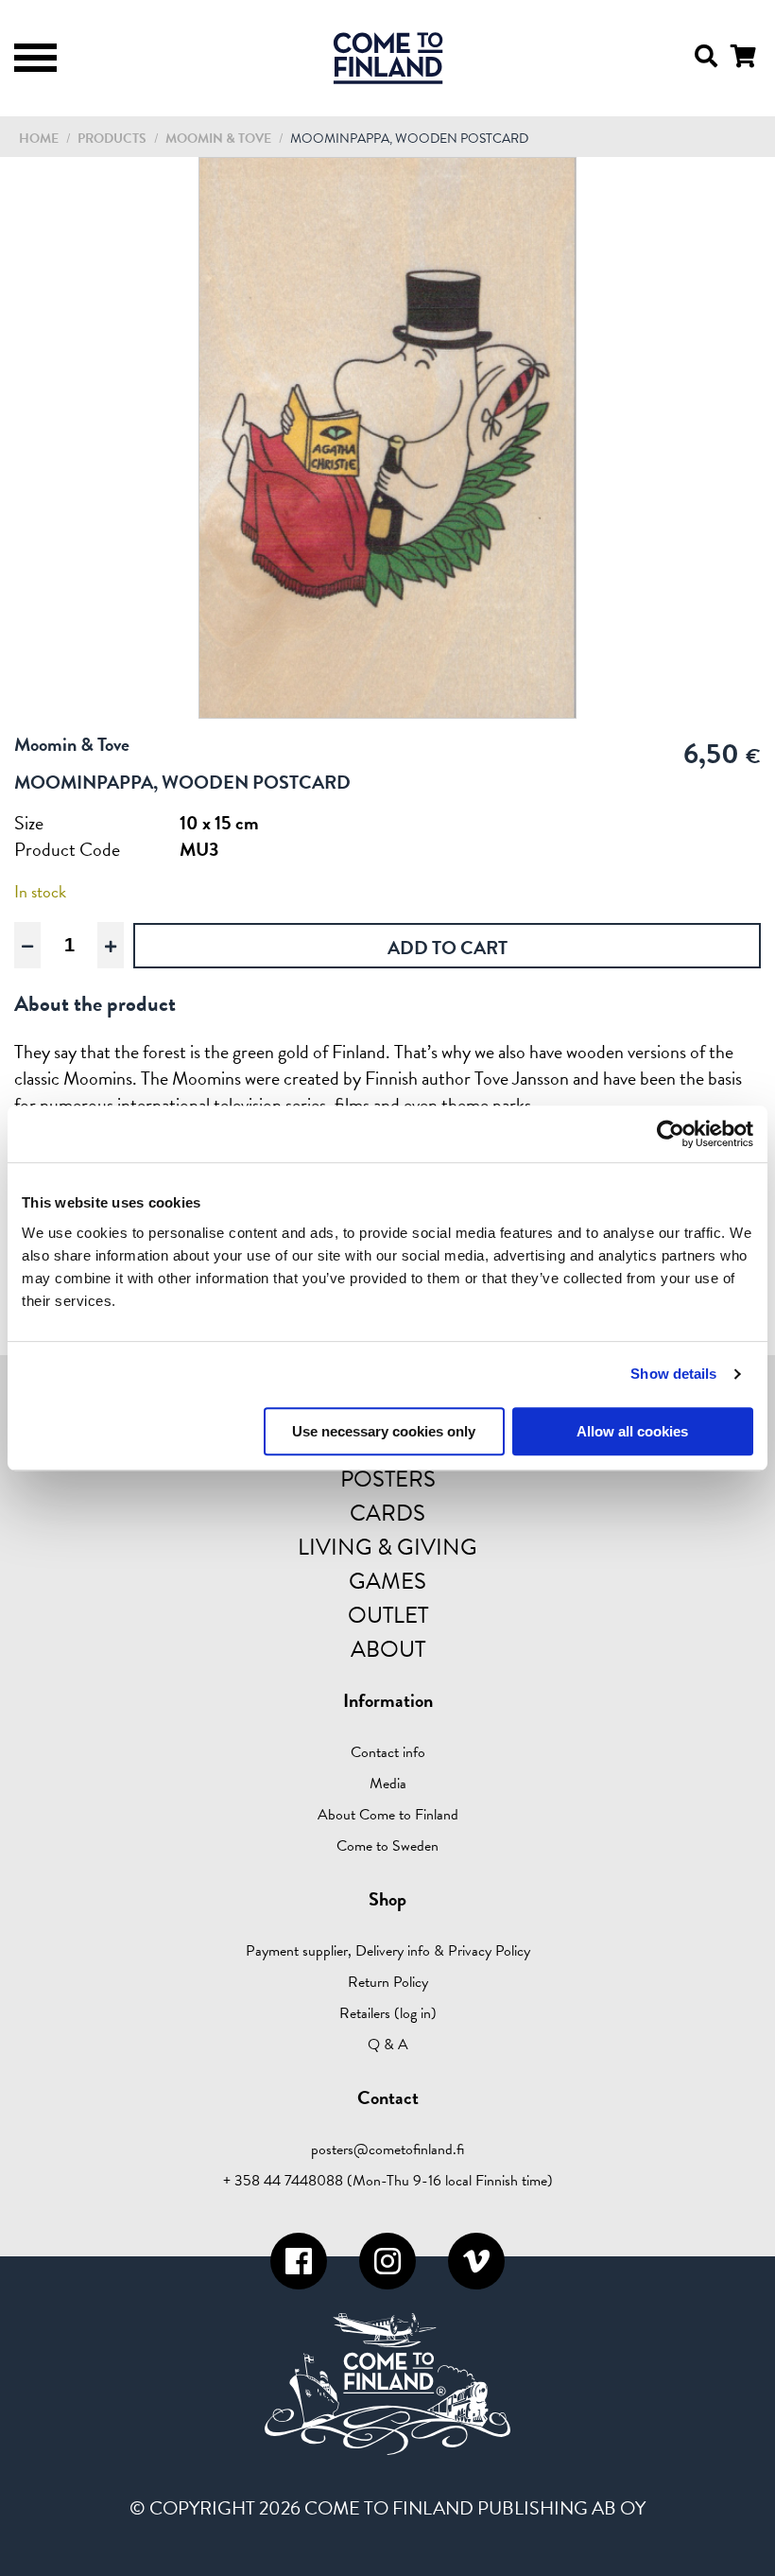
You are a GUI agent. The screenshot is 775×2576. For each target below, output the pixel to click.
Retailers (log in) (388, 2013)
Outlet (388, 1615)
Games (387, 1581)
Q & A (388, 2045)
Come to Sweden (387, 1846)
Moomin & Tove (220, 139)
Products (112, 139)
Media (388, 1784)
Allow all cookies (632, 1431)
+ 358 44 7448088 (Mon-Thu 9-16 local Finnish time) (388, 2181)
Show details (673, 1374)
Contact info (388, 1752)
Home (39, 139)
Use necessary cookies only (384, 1431)
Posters (388, 1479)
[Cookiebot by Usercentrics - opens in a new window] (671, 1134)
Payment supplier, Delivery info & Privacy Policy (388, 1951)
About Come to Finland (388, 1815)
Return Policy (388, 1982)
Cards (387, 1513)
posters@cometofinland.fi (387, 2150)
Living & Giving (387, 1547)
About (388, 1649)
